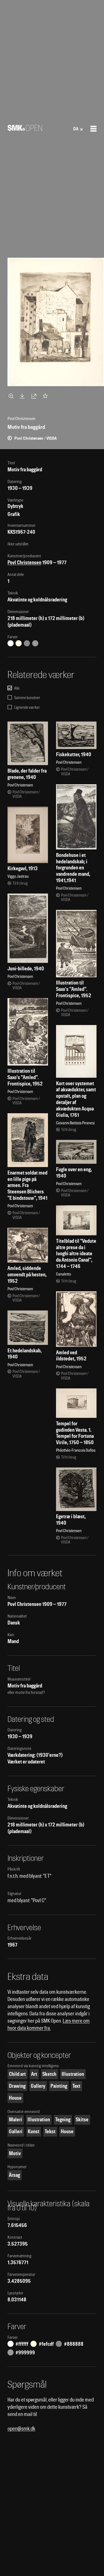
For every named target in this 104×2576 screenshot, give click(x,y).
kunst (34, 2131)
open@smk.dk (21, 2429)
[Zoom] (12, 396)
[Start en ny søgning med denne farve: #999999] (35, 643)
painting (59, 2086)
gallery (38, 2086)
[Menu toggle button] (93, 129)
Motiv (15, 2153)
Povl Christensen (24, 562)
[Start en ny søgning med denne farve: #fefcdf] (19, 643)
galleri (16, 2131)
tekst (50, 2131)
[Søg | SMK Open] (25, 129)
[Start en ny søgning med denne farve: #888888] (27, 643)
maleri (16, 2120)
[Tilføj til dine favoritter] (46, 396)
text (76, 2086)
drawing (17, 2086)
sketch (49, 2074)
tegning (63, 2120)
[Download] (23, 396)
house (15, 2098)
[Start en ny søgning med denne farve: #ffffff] (11, 643)
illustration (73, 2074)
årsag (14, 2175)
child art (17, 2074)
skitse (82, 2120)
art (34, 2074)
